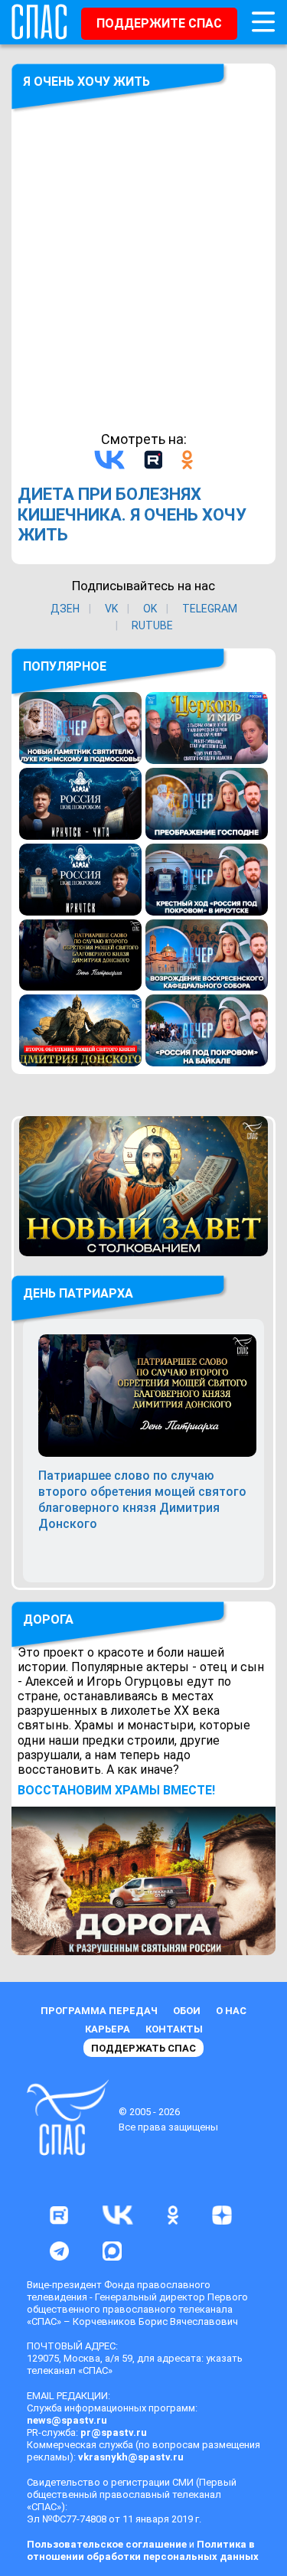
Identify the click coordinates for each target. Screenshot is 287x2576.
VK (111, 609)
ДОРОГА (48, 1619)
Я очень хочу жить (86, 82)
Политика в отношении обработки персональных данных (143, 2550)
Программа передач (99, 2011)
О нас (231, 2011)
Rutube (152, 625)
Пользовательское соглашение (107, 2544)
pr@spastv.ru (114, 2432)
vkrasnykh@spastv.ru (131, 2457)
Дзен (65, 609)
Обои (187, 2011)
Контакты (174, 2029)
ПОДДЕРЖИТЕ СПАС (159, 23)
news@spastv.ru (67, 2420)
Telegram (210, 609)
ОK (150, 609)
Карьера (108, 2029)
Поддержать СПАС (143, 2048)
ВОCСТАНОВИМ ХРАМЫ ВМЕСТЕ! (116, 1790)
